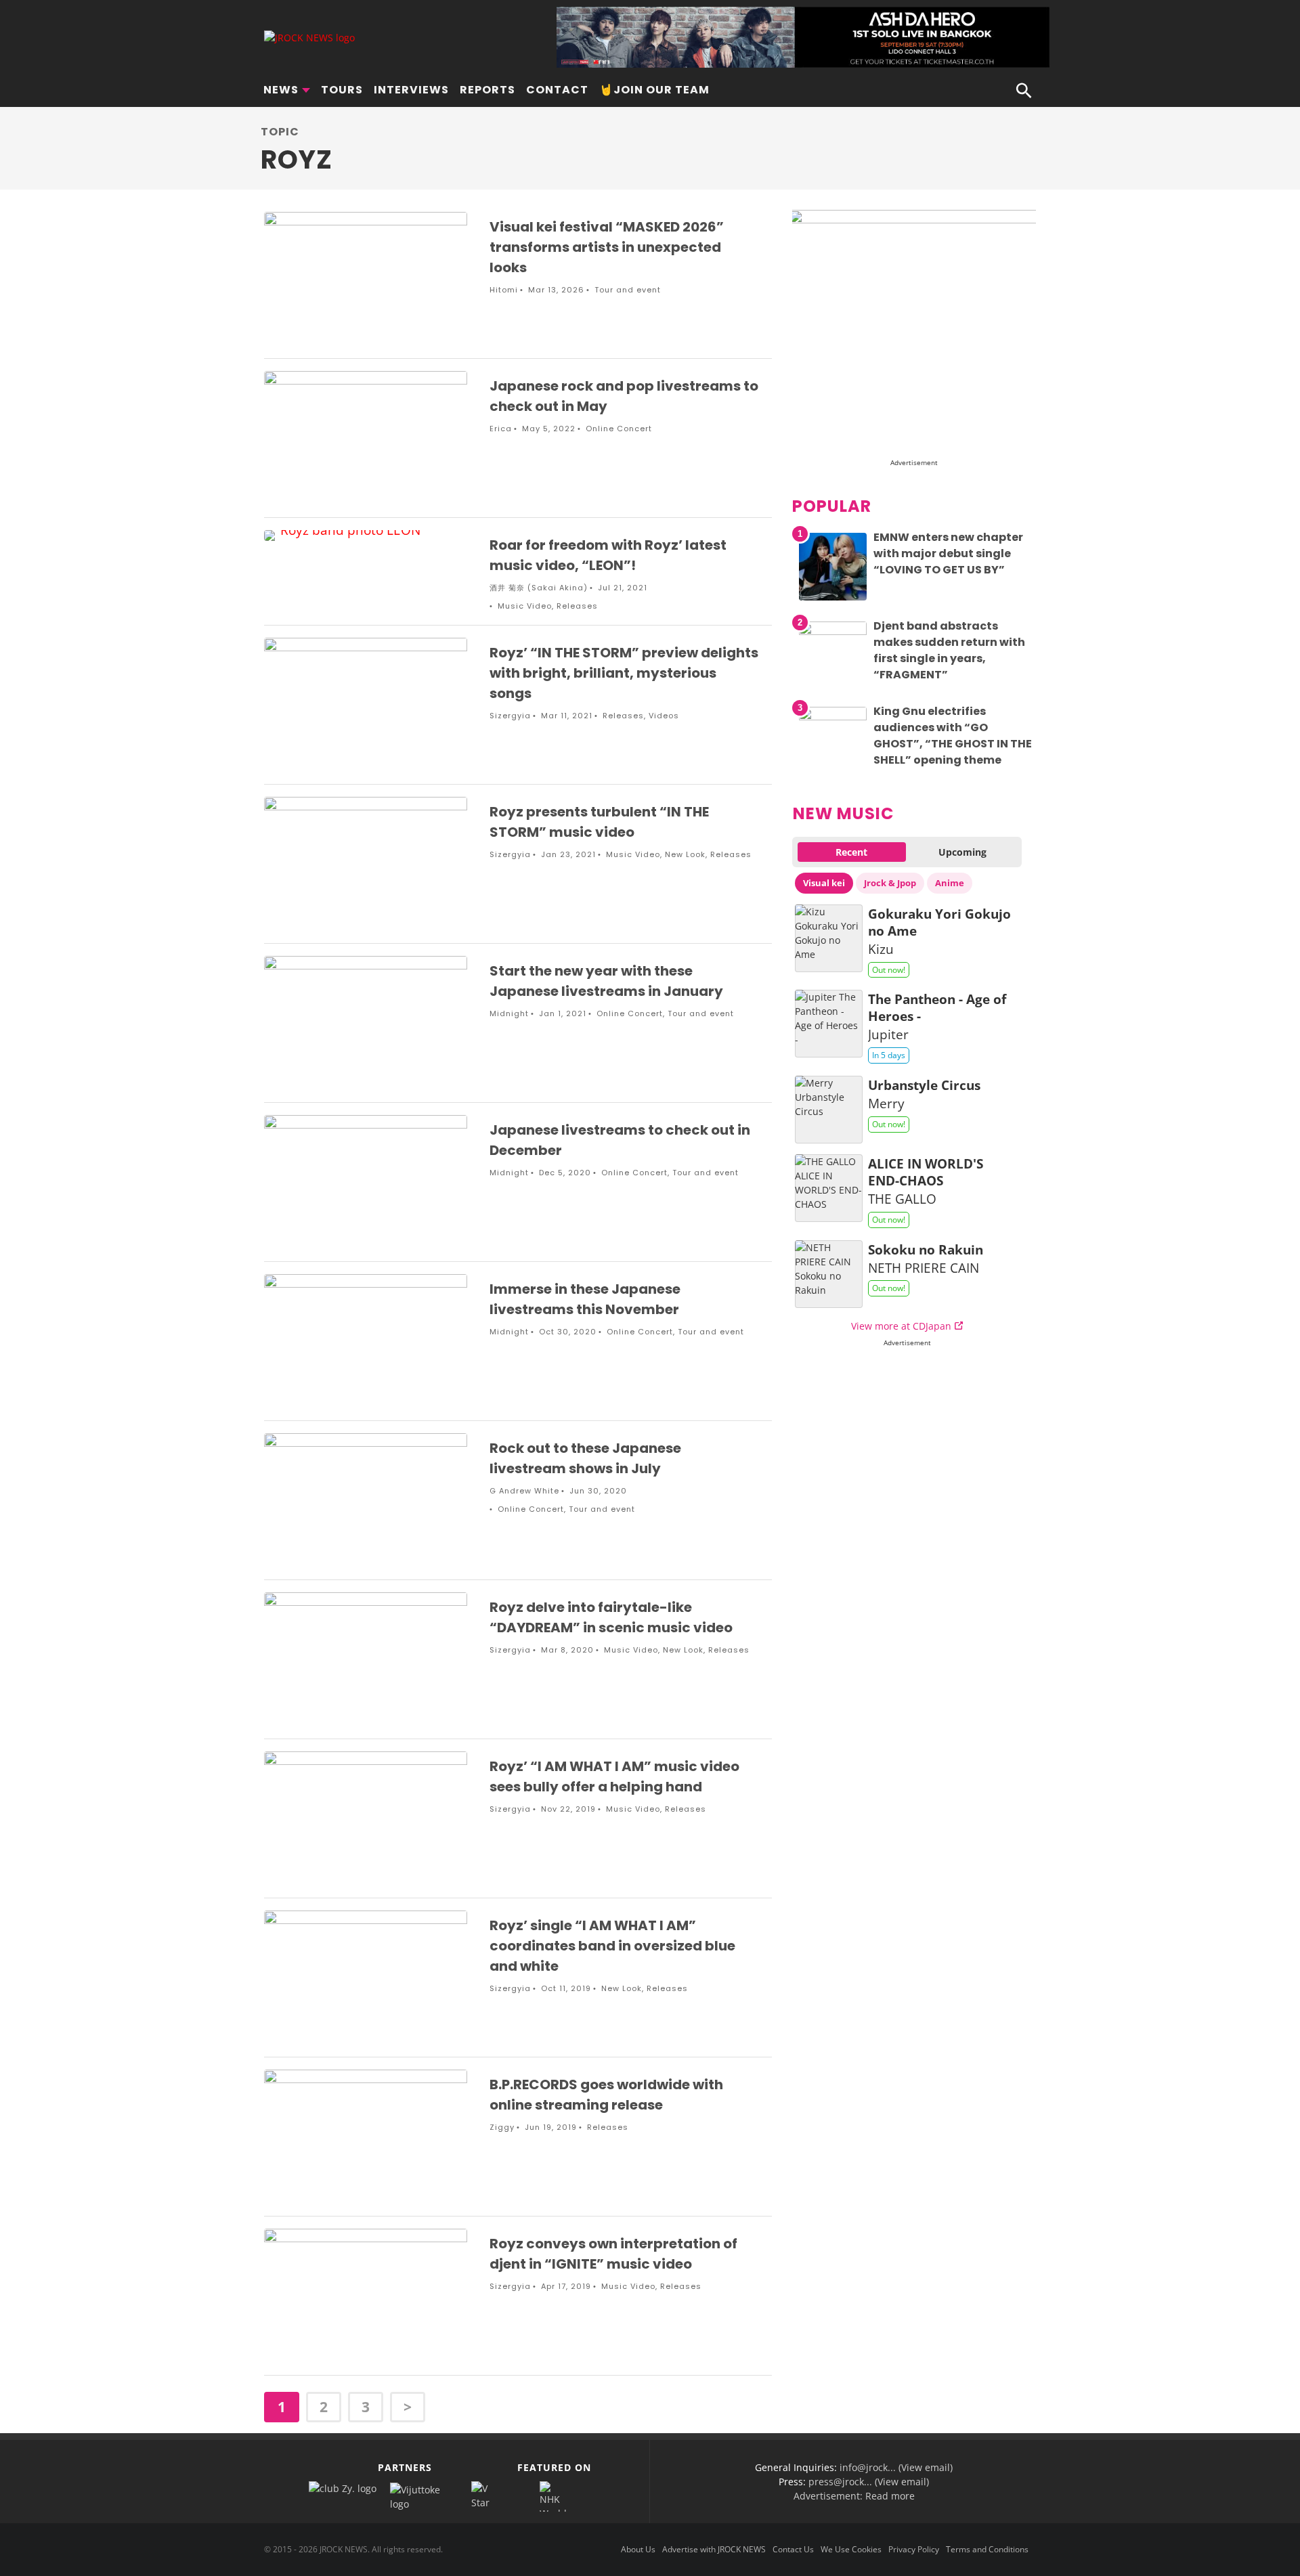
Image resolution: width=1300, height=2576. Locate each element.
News (281, 90)
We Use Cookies (851, 2549)
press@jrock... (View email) (869, 2482)
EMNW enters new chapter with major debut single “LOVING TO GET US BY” (948, 553)
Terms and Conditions (987, 2549)
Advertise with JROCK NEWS (714, 2549)
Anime (950, 883)
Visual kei (824, 883)
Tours (342, 90)
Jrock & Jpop (890, 883)
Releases (577, 606)
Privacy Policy (914, 2549)
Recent (851, 852)
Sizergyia (510, 716)
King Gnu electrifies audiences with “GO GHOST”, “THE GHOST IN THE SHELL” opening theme (953, 736)
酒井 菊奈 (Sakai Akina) (539, 588)
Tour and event (628, 290)
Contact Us (793, 2549)
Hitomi (504, 290)
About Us (638, 2549)
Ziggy (502, 2127)
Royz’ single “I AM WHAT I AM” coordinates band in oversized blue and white (612, 1946)
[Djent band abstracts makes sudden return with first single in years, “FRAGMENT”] (833, 631)
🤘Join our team (654, 90)
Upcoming (962, 852)
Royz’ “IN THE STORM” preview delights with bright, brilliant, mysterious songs (624, 673)
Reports (487, 90)
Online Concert (619, 429)
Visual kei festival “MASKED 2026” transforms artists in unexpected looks (607, 247)
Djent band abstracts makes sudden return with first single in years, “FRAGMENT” (949, 650)
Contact (557, 90)
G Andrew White (524, 1491)
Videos (664, 716)
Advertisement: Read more (854, 2496)
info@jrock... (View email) (896, 2467)
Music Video (525, 606)
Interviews (411, 90)
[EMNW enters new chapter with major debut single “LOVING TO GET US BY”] (833, 600)
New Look (685, 854)
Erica (501, 429)
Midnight (509, 1013)
